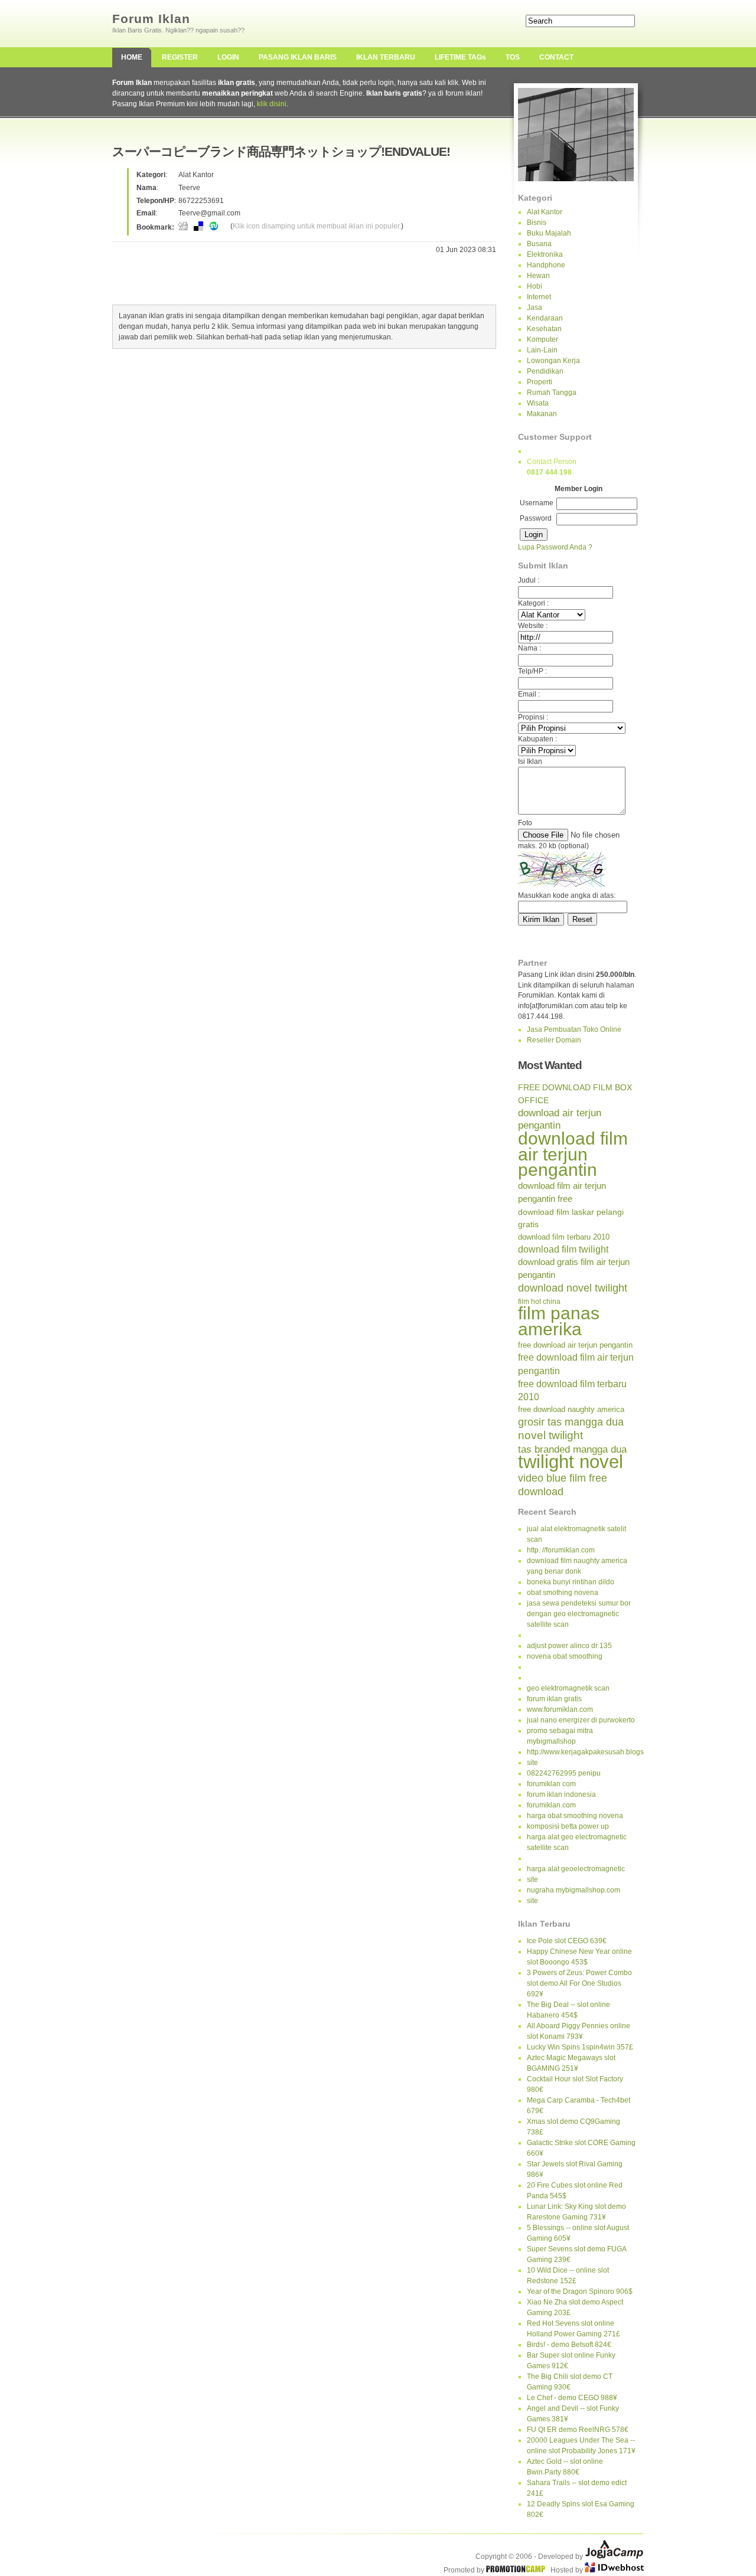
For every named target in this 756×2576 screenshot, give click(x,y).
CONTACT (556, 57)
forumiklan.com (551, 1805)
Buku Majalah (549, 233)
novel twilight (550, 1435)
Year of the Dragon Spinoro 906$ (580, 2291)
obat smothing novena (563, 1593)
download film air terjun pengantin (573, 1154)
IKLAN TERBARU (386, 57)
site (532, 1763)
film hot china (539, 1302)
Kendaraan (545, 318)
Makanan (542, 414)
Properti (540, 382)
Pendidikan (545, 371)
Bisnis (537, 223)
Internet (539, 297)
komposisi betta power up (568, 1826)
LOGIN (228, 57)
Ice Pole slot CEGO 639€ (567, 1941)
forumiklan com (551, 1784)
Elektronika (545, 254)
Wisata (538, 403)
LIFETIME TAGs (460, 57)
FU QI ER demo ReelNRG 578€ (578, 2430)
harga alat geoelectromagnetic (576, 1869)
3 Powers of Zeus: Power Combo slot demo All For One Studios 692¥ (579, 1983)
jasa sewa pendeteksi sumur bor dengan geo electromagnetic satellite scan (579, 1614)
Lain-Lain (542, 350)
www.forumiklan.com (560, 1709)
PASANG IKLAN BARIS (298, 57)
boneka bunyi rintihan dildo (571, 1582)
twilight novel (571, 1462)
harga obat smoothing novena (575, 1816)
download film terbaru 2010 (564, 1237)
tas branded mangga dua (572, 1449)
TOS (513, 57)
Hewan (538, 276)
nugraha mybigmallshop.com (573, 1890)
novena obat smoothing (565, 1656)
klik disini (272, 104)
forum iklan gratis (554, 1699)
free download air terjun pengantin (575, 1345)
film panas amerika (559, 1321)
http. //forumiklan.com (561, 1550)
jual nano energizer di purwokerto (581, 1720)
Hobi (535, 286)
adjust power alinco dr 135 (569, 1646)
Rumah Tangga (552, 393)
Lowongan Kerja (553, 361)
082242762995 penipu (564, 1773)
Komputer (542, 339)
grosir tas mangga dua (571, 1422)
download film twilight (563, 1249)
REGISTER (180, 57)
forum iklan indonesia (561, 1794)
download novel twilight (573, 1288)
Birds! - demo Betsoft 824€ (569, 2345)
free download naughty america (571, 1409)
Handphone (546, 265)
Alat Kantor (545, 212)
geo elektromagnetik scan (568, 1688)
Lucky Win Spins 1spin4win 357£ (580, 2047)
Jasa (535, 308)
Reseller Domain (554, 1040)
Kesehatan (544, 329)
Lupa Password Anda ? (555, 547)
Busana (539, 244)
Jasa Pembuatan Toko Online (574, 1029)
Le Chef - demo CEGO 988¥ (572, 2398)
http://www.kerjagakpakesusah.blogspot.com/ (599, 1752)
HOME (132, 57)
